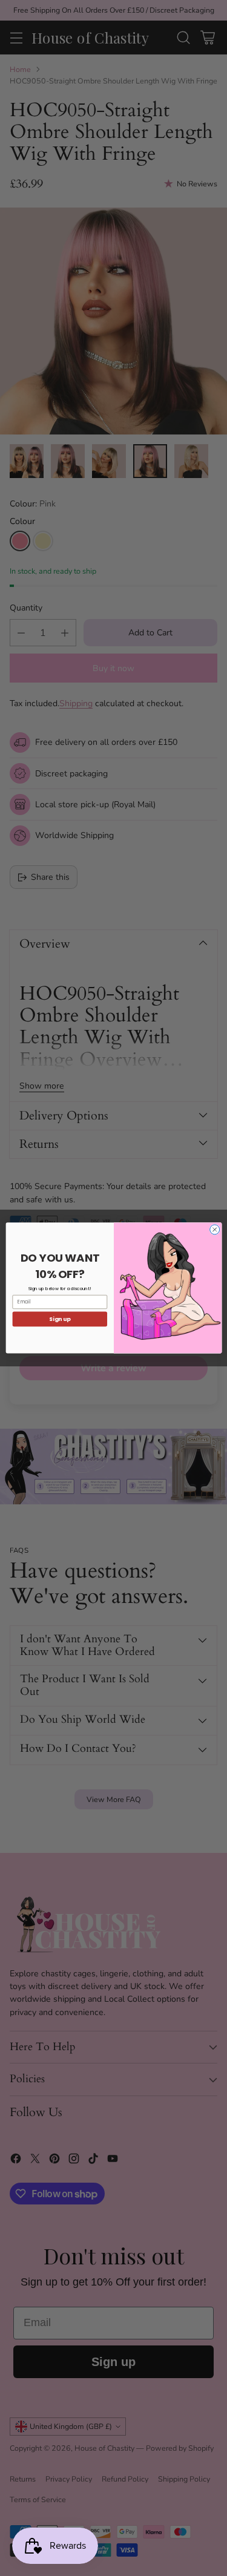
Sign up (60, 1319)
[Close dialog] (214, 1230)
